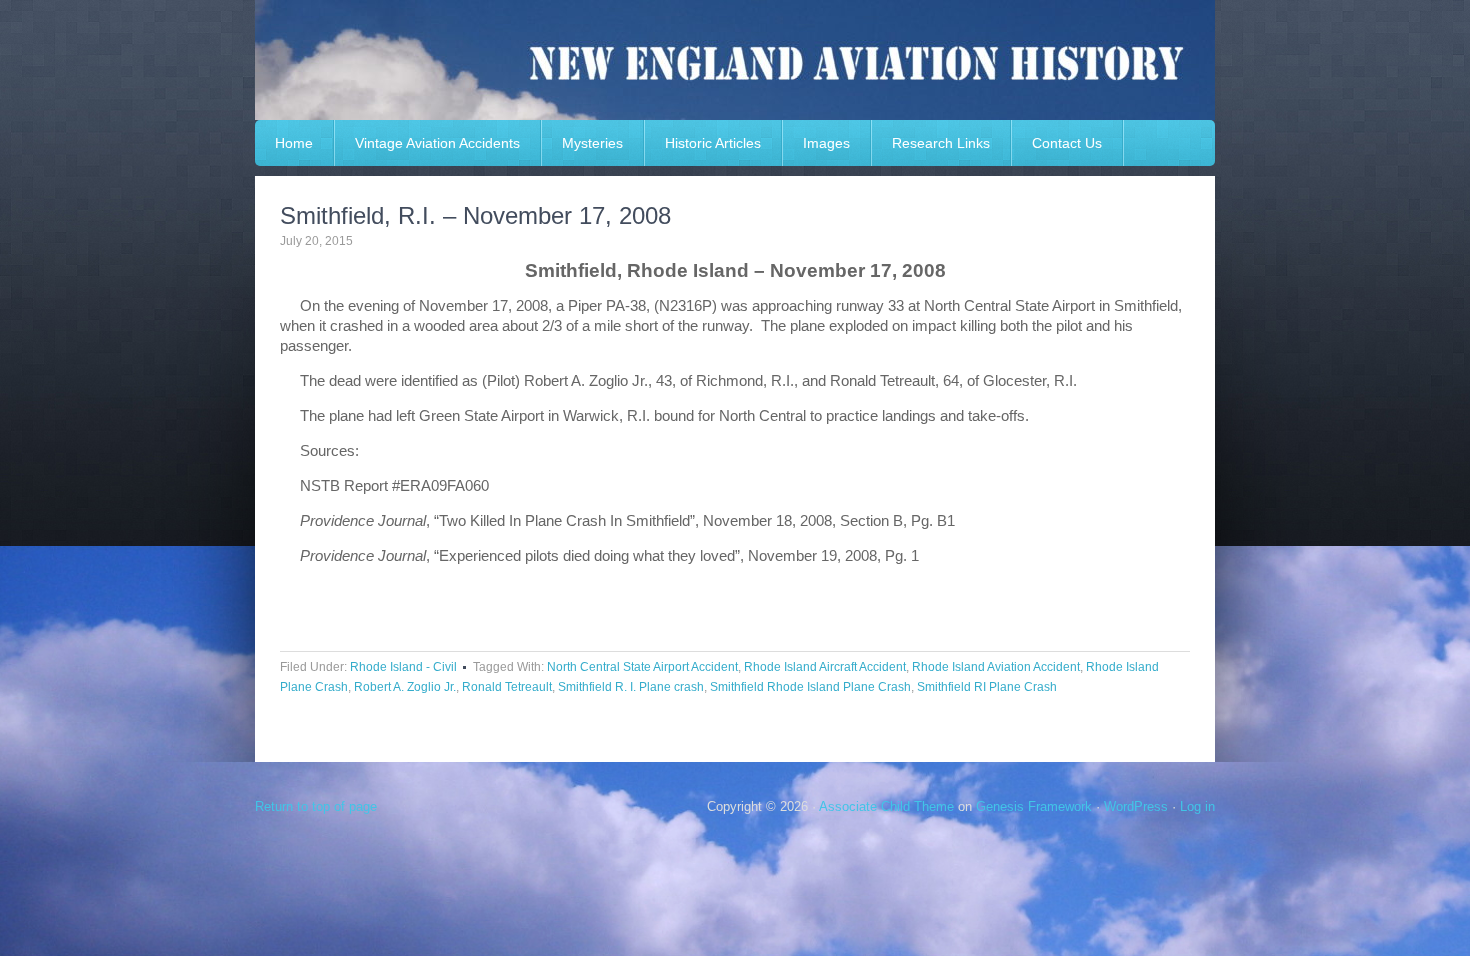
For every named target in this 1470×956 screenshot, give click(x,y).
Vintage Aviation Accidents (437, 143)
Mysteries (592, 143)
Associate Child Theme (886, 806)
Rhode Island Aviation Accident (996, 667)
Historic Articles (713, 143)
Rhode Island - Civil (403, 667)
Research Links (941, 143)
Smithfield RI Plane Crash (987, 687)
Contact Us (1067, 143)
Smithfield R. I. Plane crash (631, 687)
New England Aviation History (735, 60)
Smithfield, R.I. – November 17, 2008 (475, 215)
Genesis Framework (1034, 806)
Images (826, 143)
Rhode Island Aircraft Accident (825, 667)
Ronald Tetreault (507, 687)
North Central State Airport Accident (642, 667)
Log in (1197, 806)
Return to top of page (316, 806)
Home (294, 143)
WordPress (1136, 806)
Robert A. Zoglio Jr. (405, 687)
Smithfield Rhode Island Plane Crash (810, 687)
